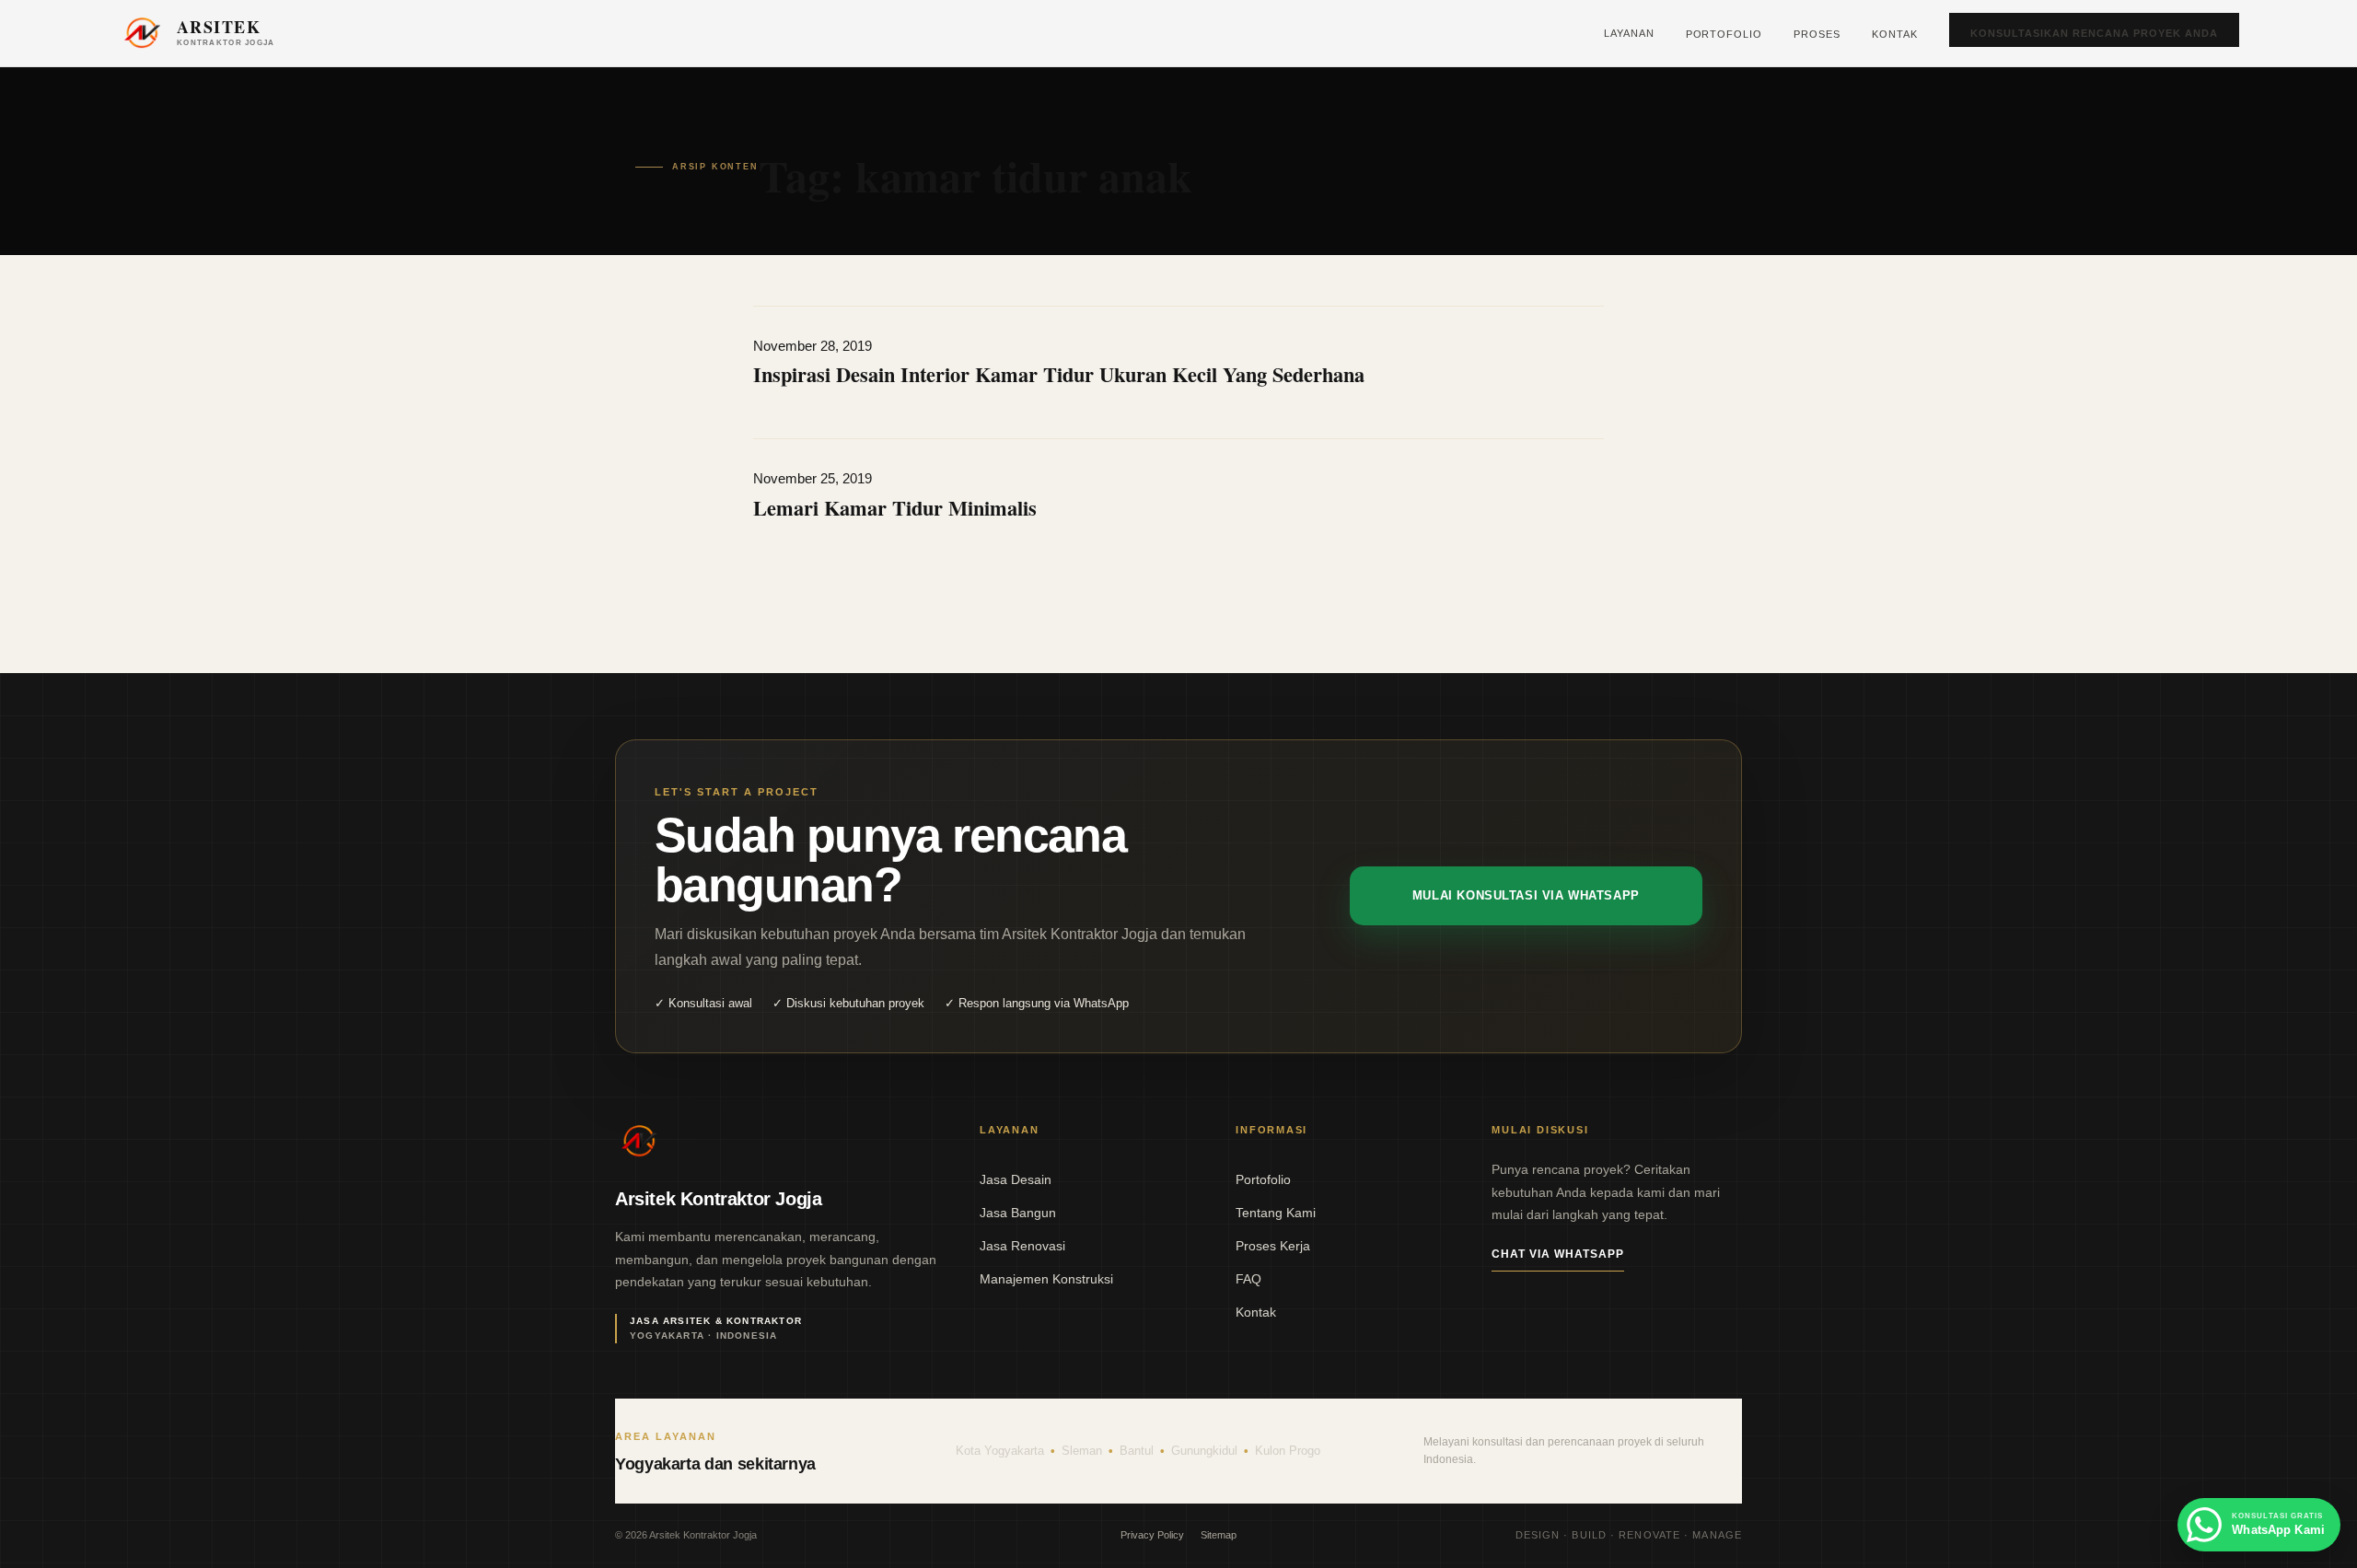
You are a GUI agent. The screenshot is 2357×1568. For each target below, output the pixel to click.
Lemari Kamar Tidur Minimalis (895, 508)
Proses (1817, 34)
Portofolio (1724, 34)
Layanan (1629, 33)
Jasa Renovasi (1022, 1246)
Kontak (1895, 34)
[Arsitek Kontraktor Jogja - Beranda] (639, 1142)
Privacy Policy (1152, 1535)
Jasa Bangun (1018, 1213)
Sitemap (1219, 1535)
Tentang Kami (1276, 1213)
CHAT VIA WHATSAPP (1557, 1254)
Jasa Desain (1016, 1179)
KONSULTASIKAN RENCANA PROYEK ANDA (2094, 33)
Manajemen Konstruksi (1046, 1279)
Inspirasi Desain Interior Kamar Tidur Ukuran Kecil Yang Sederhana (1059, 374)
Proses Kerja (1273, 1246)
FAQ (1248, 1279)
